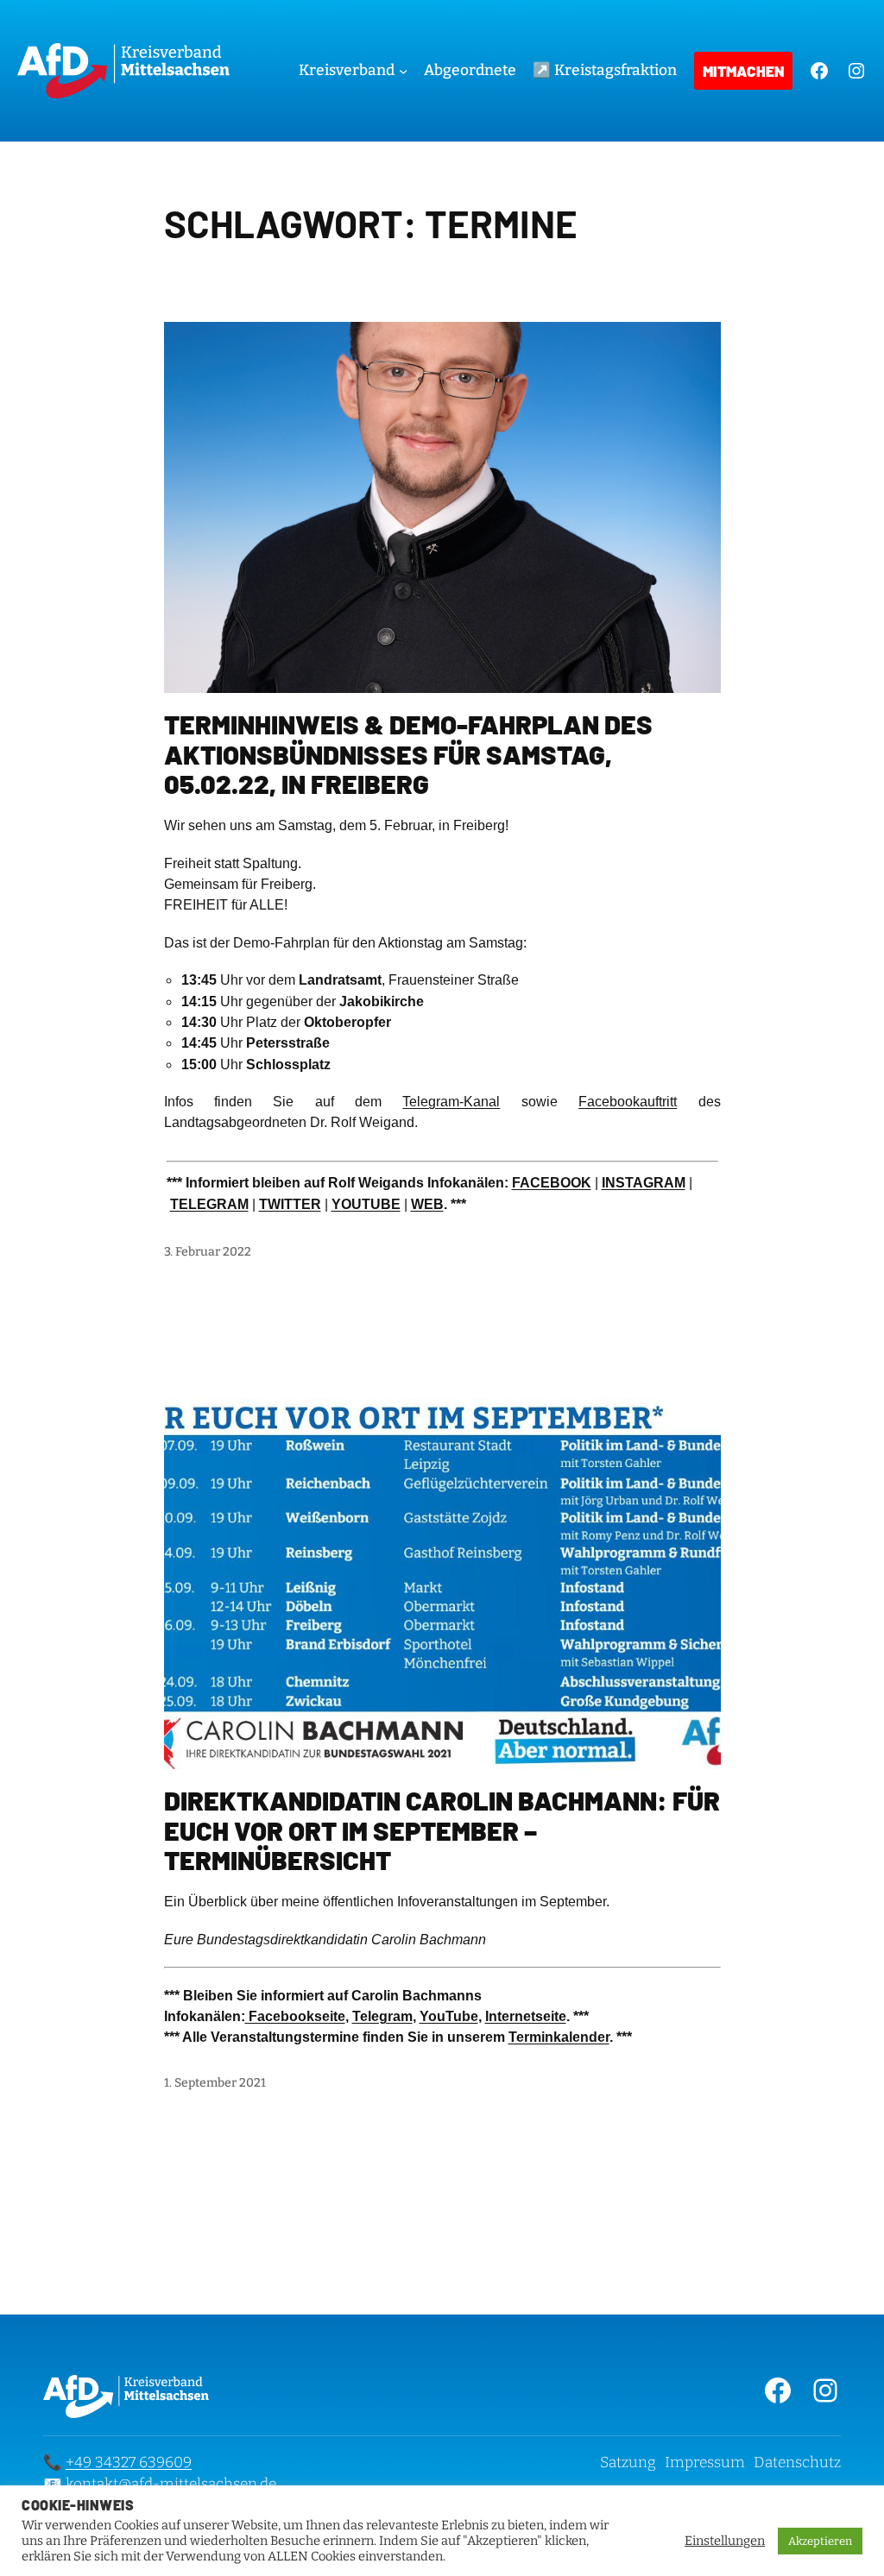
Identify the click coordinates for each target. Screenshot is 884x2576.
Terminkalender (559, 2037)
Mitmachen (743, 71)
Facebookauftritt (628, 1102)
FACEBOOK (552, 1183)
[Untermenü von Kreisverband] (403, 71)
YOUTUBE (366, 1204)
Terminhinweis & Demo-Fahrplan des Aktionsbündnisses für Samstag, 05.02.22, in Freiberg (408, 754)
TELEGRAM (209, 1204)
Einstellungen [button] (725, 2541)
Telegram (382, 2016)
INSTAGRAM (644, 1183)
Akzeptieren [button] (820, 2541)
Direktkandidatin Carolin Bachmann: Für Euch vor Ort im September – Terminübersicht (442, 1830)
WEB (427, 1204)
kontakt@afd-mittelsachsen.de (171, 2484)
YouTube (449, 2016)
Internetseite (526, 2016)
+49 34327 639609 (129, 2463)
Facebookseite (295, 2016)
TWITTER (290, 1204)
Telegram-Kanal (451, 1102)
